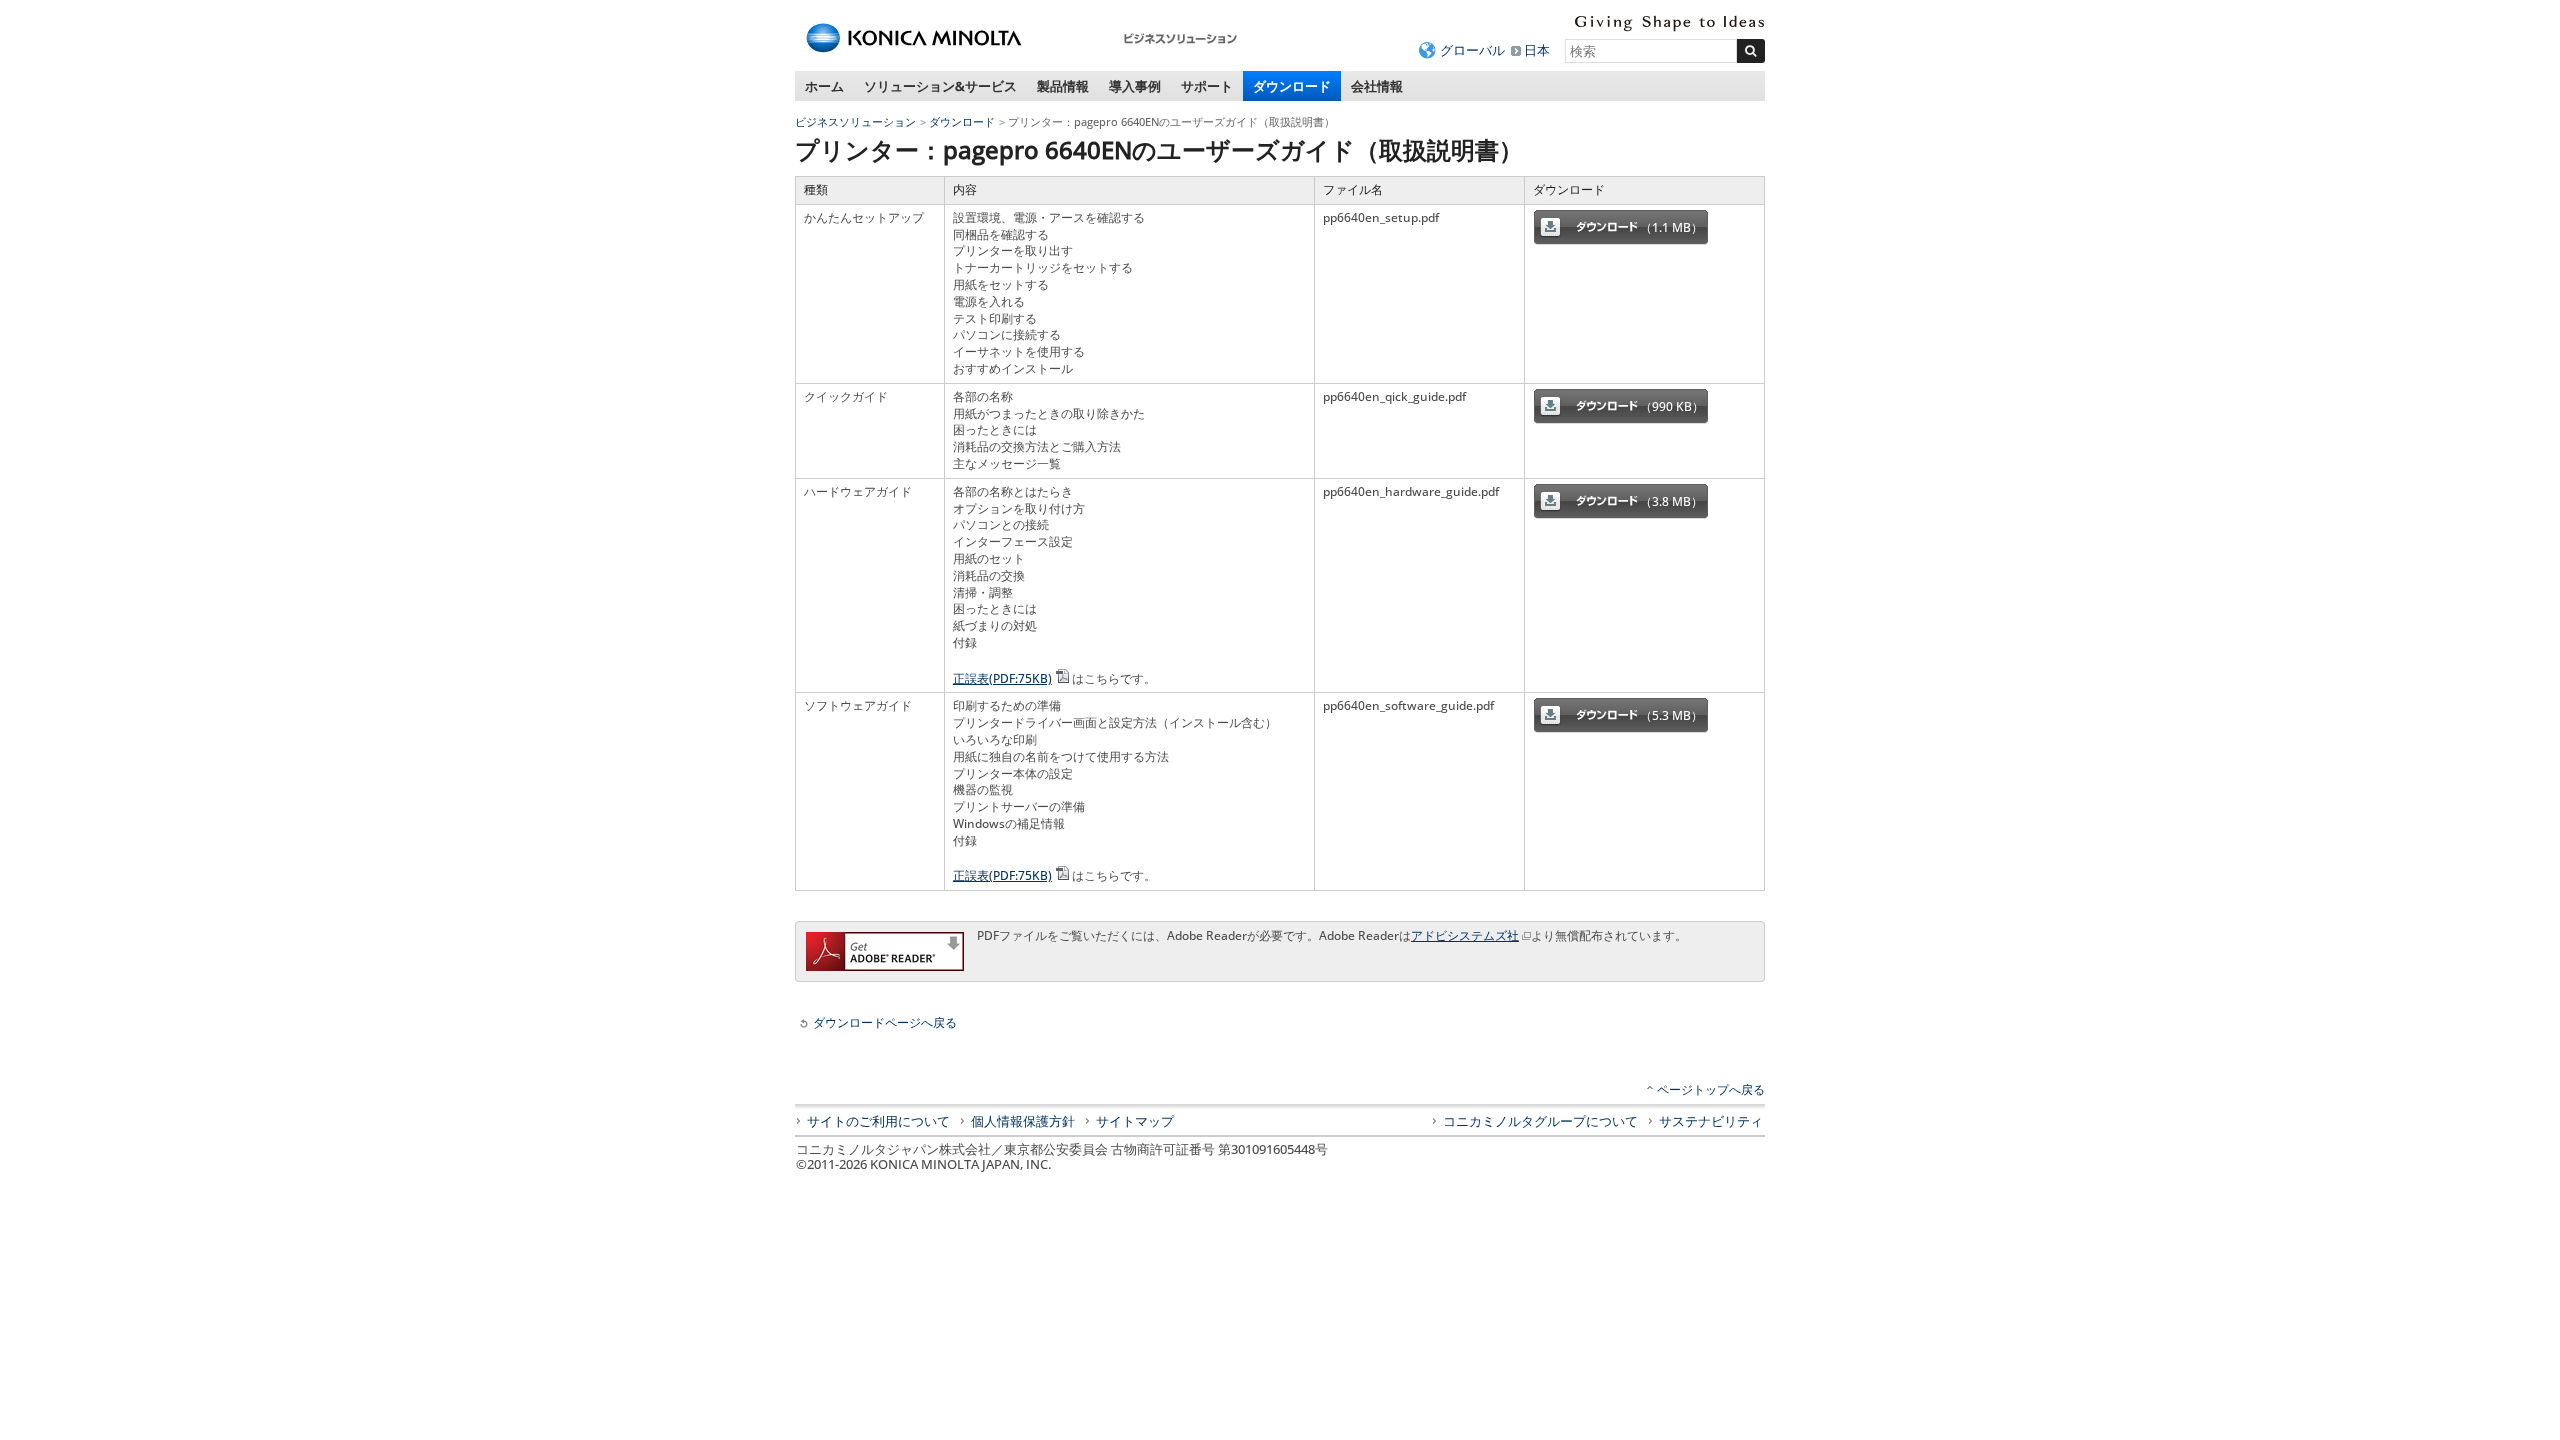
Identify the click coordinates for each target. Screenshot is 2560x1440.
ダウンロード (1292, 86)
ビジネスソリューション (855, 121)
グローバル (1472, 50)
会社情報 (1377, 86)
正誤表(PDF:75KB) (1002, 678)
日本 (1537, 50)
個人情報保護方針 (1023, 1121)
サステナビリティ (1711, 1121)
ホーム (824, 86)
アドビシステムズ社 (1465, 935)
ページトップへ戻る (1711, 1089)
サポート (1207, 86)
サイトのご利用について (878, 1121)
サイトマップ (1135, 1121)
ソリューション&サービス (940, 86)
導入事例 (1135, 86)
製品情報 (1063, 86)
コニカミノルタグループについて (1540, 1121)
